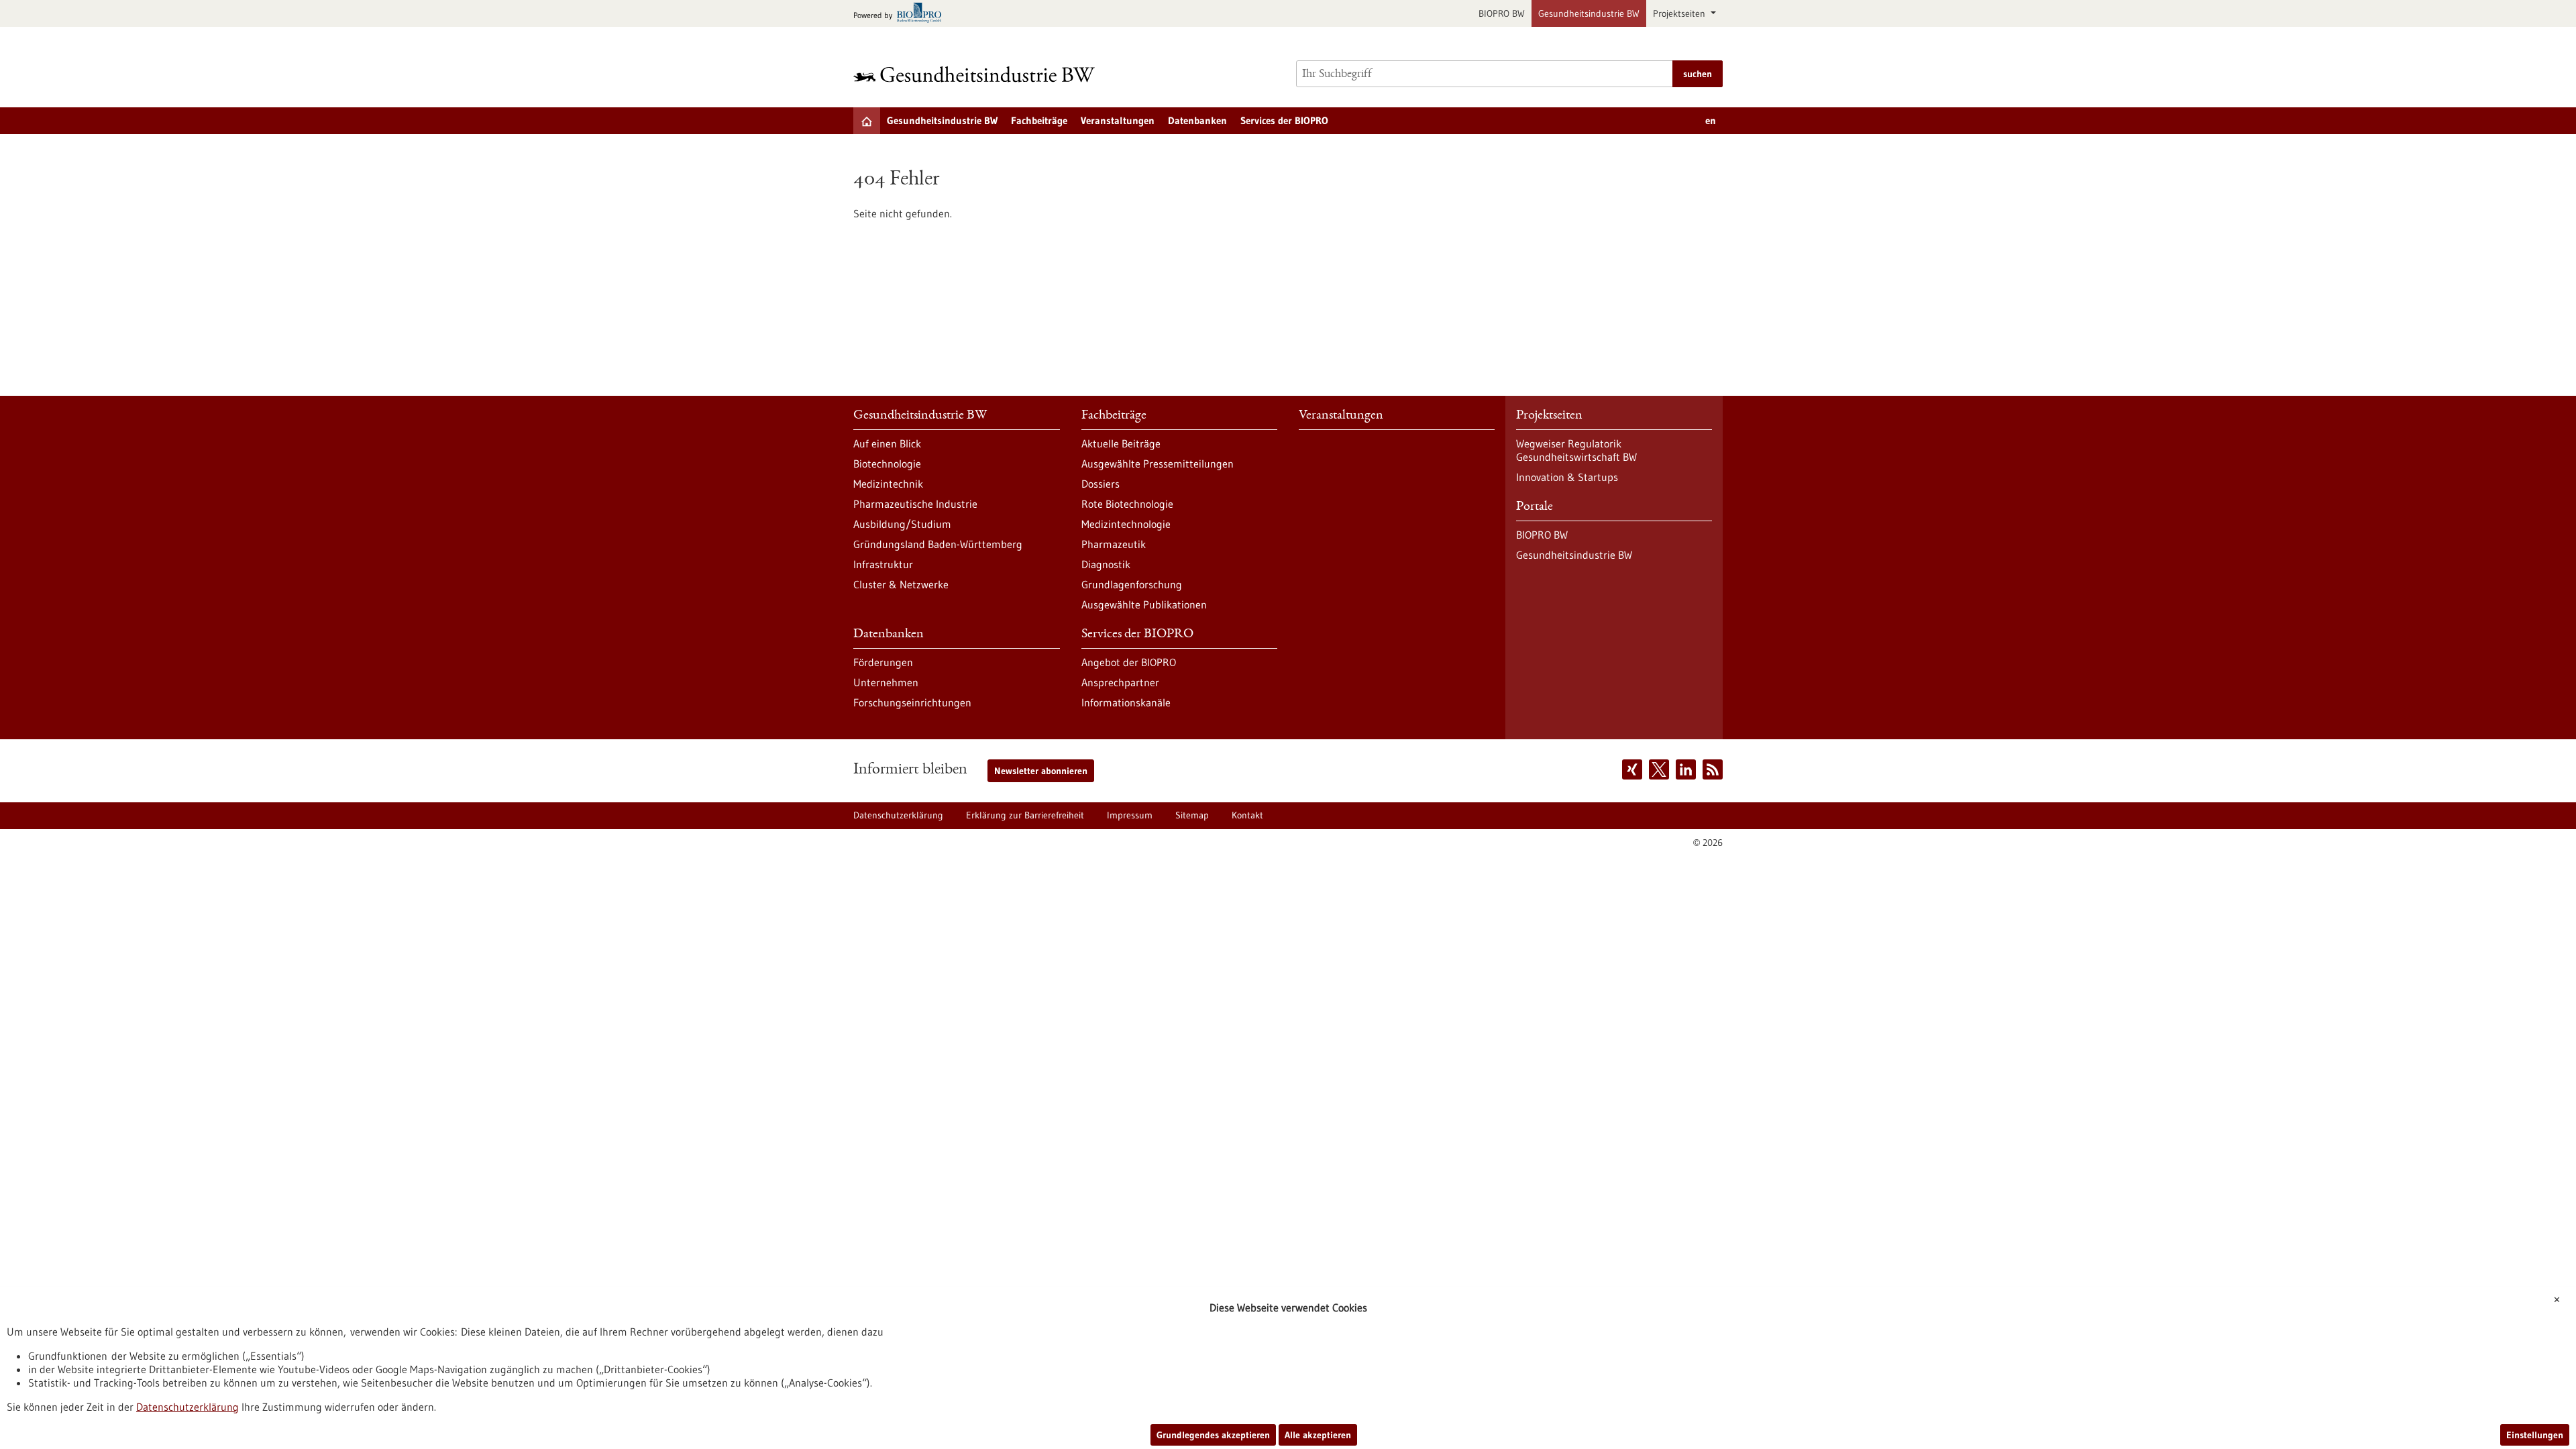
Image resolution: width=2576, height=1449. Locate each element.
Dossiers (1101, 484)
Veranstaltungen (1118, 120)
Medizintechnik (888, 484)
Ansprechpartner (1120, 682)
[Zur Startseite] (977, 74)
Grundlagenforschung (1132, 584)
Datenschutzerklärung (898, 815)
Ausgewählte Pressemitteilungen (1158, 464)
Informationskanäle (1126, 702)
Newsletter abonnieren (1041, 771)
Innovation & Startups (1567, 477)
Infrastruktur (883, 564)
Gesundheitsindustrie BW (1589, 13)
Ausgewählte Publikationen (1144, 604)
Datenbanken (1197, 120)
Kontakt (1247, 815)
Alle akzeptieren (1318, 1435)
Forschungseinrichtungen (912, 702)
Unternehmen (886, 682)
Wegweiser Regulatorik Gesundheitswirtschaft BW (1576, 450)
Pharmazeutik (1114, 544)
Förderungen (883, 662)
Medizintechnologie (1126, 524)
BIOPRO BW (1502, 13)
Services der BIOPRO (1284, 120)
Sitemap (1192, 815)
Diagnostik (1106, 564)
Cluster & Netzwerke (901, 584)
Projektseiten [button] (1680, 13)
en (1711, 120)
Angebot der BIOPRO (1129, 662)
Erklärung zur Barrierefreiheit (1025, 815)
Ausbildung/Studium (902, 524)
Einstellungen (2535, 1435)
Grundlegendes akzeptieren (1213, 1435)
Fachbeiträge (1039, 120)
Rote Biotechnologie (1127, 504)
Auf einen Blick (887, 443)
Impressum (1130, 815)
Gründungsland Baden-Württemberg (938, 544)
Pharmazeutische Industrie (915, 504)
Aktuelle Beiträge (1121, 443)
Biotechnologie (887, 464)
